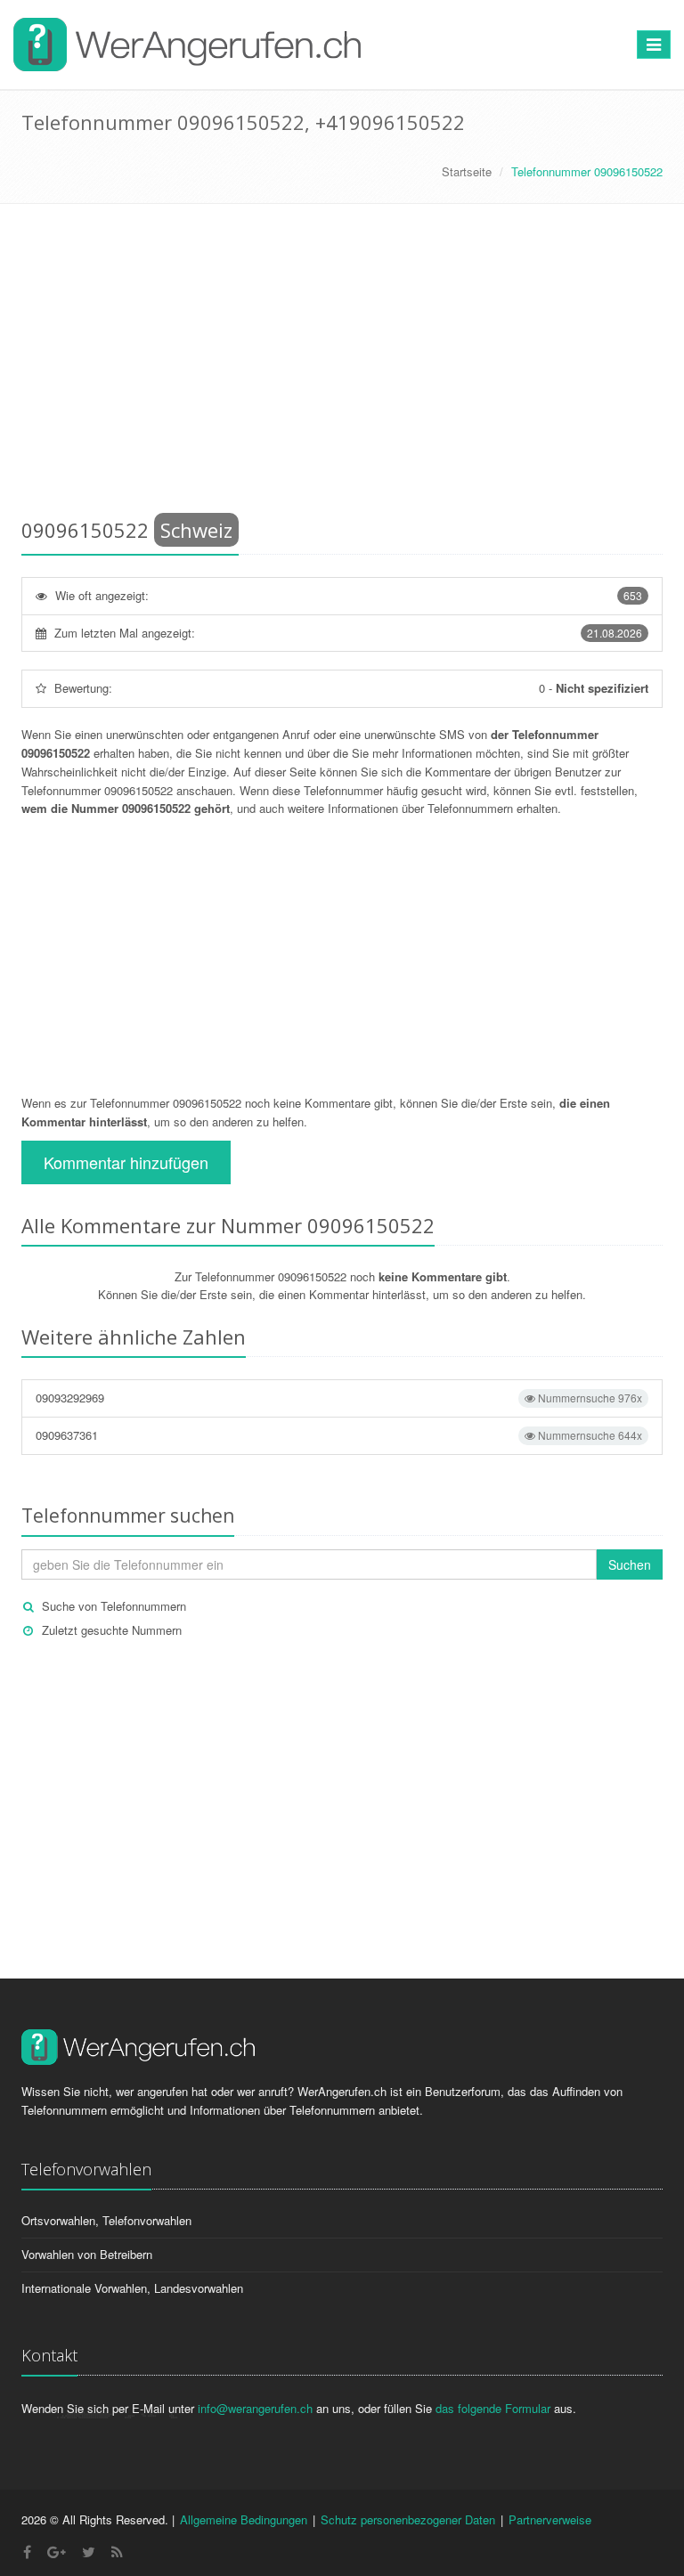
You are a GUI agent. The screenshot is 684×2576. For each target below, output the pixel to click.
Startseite (467, 171)
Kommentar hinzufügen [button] (126, 1162)
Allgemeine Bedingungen (244, 2519)
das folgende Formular (493, 2408)
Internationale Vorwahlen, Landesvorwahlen (132, 2288)
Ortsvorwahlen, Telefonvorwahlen (106, 2220)
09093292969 (339, 1398)
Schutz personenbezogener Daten (408, 2519)
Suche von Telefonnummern (114, 1606)
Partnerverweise (550, 2519)
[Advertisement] (342, 364)
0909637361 (339, 1435)
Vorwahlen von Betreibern (87, 2254)
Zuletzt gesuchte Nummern (112, 1630)
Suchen (630, 1564)
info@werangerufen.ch (255, 2408)
